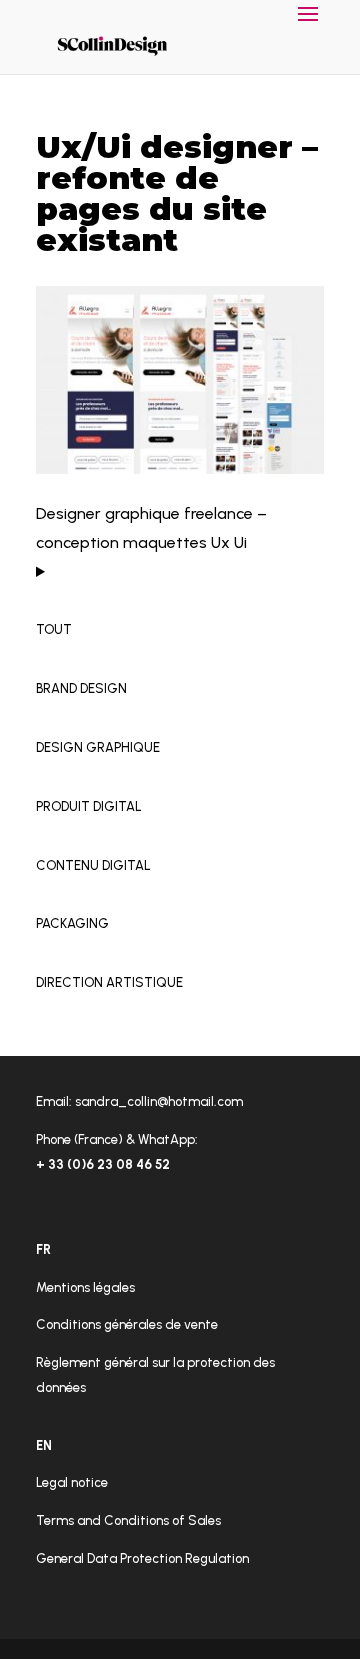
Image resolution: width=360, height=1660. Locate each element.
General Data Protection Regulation (142, 1558)
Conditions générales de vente (127, 1324)
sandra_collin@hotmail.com (159, 1101)
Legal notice (72, 1482)
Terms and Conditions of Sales (128, 1520)
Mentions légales (85, 1287)
